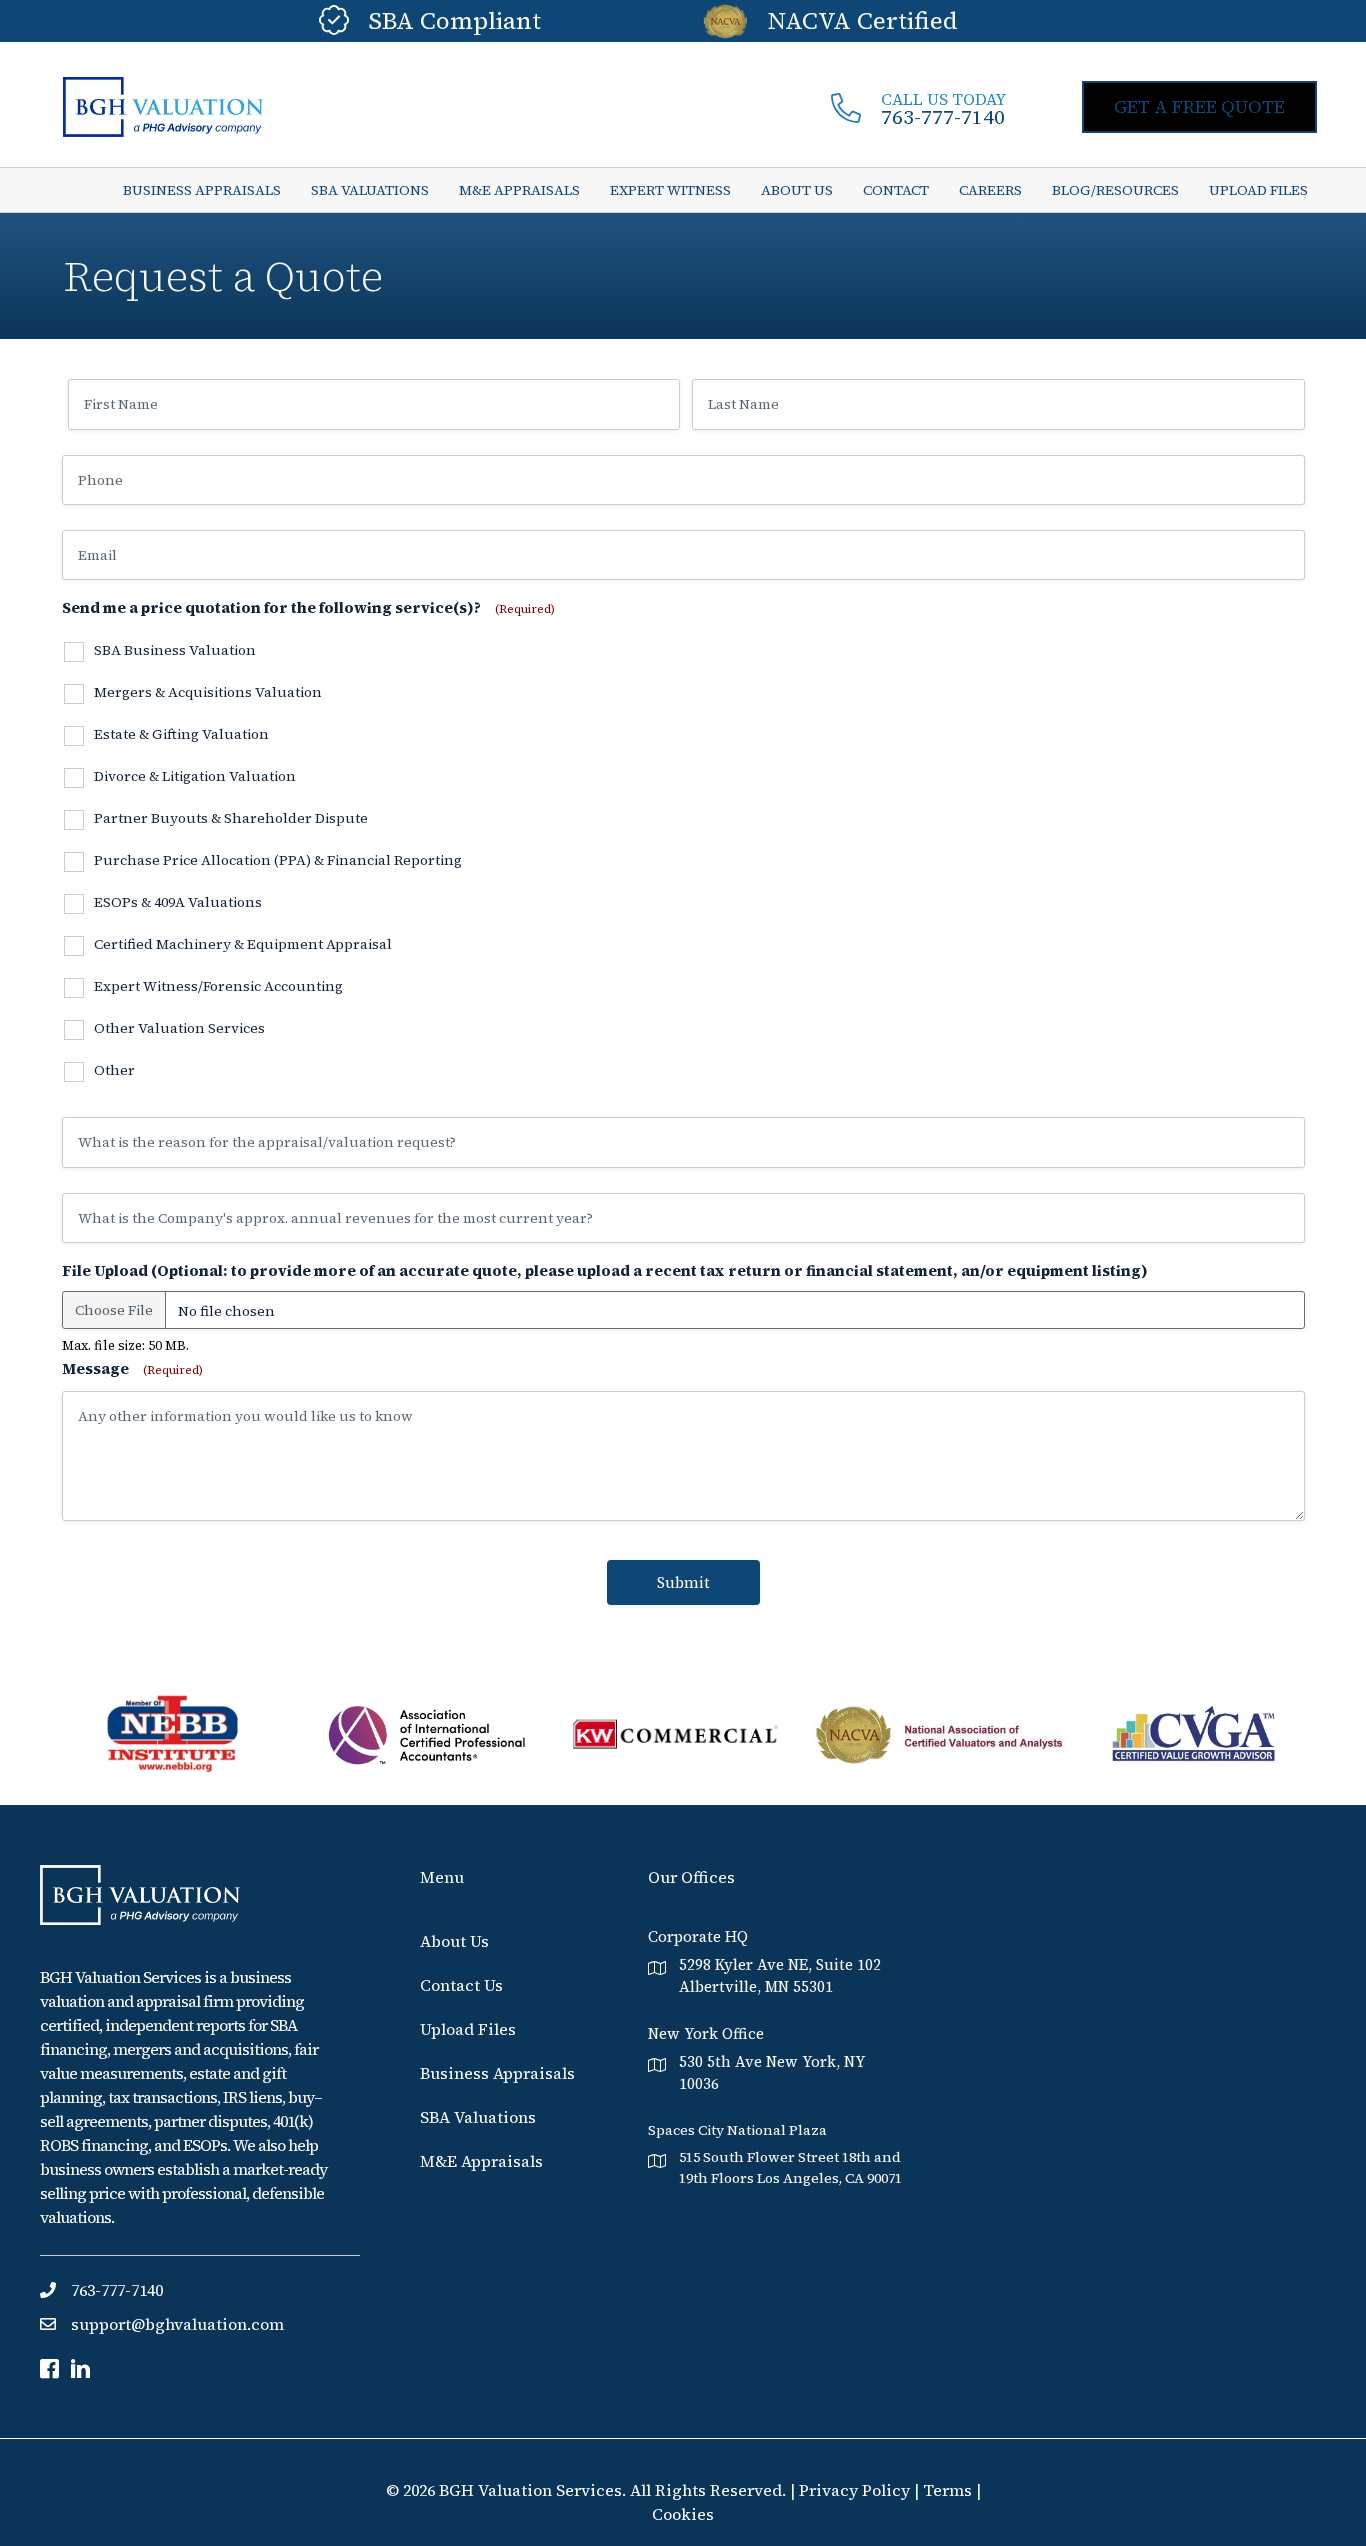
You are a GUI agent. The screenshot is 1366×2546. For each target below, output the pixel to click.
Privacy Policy (856, 2490)
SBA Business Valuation (175, 651)
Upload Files (468, 2029)
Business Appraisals (497, 2073)
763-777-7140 (943, 117)
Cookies (683, 2514)
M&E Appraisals (481, 2161)
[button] (1199, 107)
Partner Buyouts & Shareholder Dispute (231, 819)
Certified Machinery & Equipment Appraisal (243, 945)
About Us (454, 1941)
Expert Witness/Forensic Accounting (218, 987)
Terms (947, 2490)
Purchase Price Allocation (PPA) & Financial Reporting (278, 861)
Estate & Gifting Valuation (181, 735)
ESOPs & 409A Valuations (178, 903)
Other (114, 1071)
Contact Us (461, 1985)
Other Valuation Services (179, 1029)
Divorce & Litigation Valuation (195, 777)
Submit (683, 1582)
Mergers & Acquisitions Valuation (208, 693)
